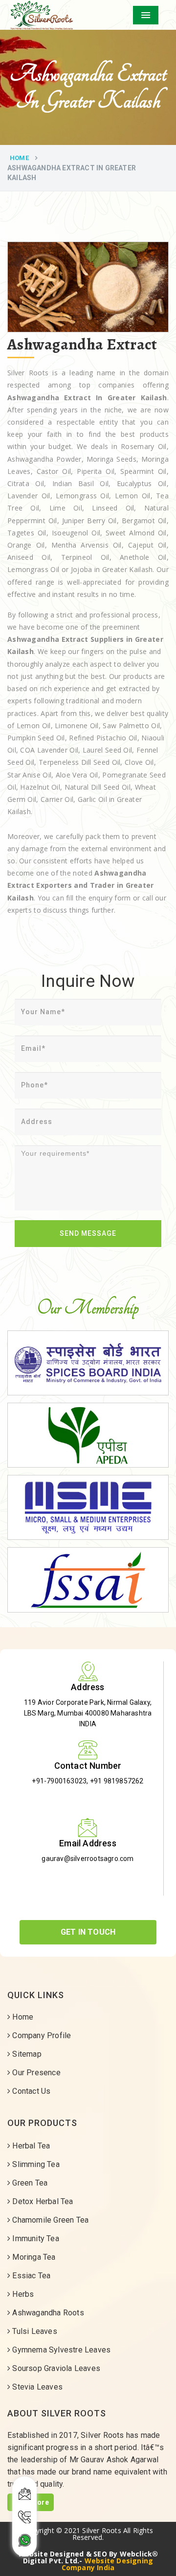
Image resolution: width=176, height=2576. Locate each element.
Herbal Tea (30, 2146)
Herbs (22, 2294)
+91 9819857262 (117, 1781)
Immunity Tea (35, 2239)
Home (19, 158)
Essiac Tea (30, 2276)
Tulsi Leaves (34, 2331)
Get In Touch (88, 1932)
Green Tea (29, 2183)
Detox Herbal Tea (42, 2201)
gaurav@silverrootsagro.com (88, 1859)
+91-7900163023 (59, 1781)
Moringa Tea (33, 2257)
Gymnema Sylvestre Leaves (60, 2350)
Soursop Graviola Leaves (55, 2368)
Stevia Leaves (36, 2387)
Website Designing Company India (107, 2564)
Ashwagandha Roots (47, 2313)
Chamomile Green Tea (49, 2220)
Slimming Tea (35, 2164)
